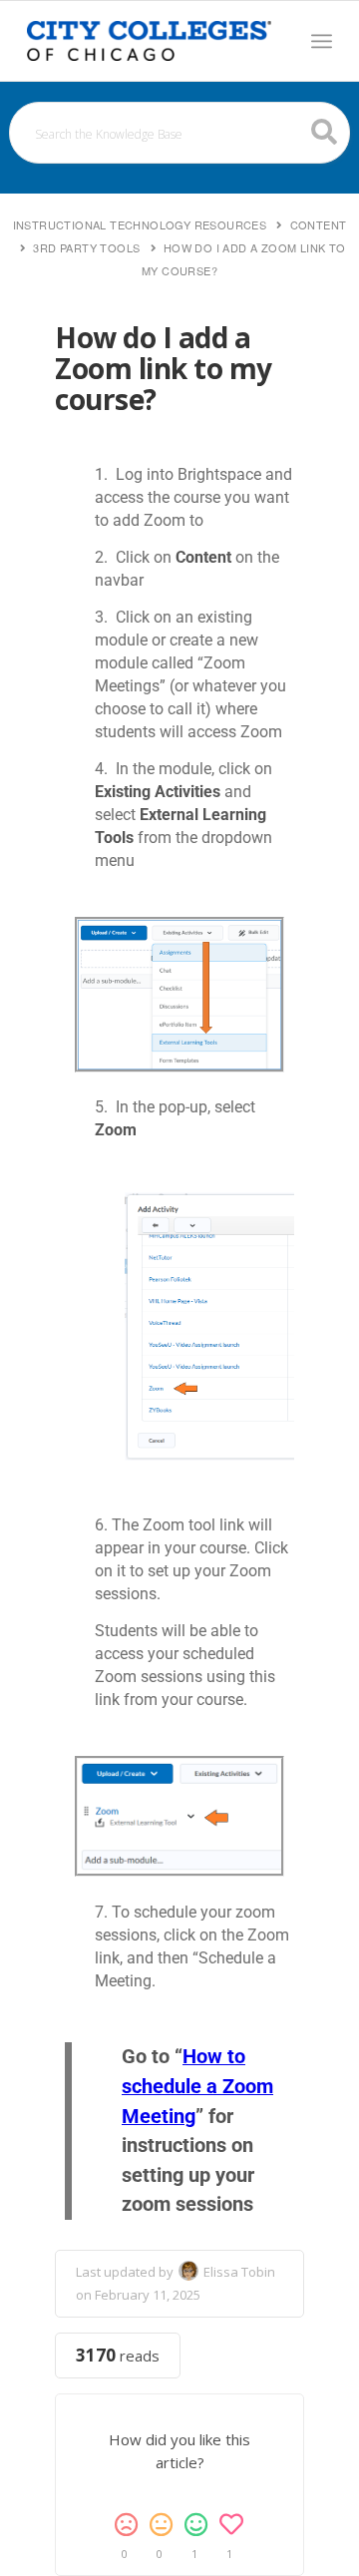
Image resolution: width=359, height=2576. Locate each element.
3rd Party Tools (86, 247)
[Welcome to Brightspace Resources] (149, 41)
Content (319, 224)
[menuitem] (322, 41)
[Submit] (325, 132)
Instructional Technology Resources (140, 224)
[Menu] (322, 41)
